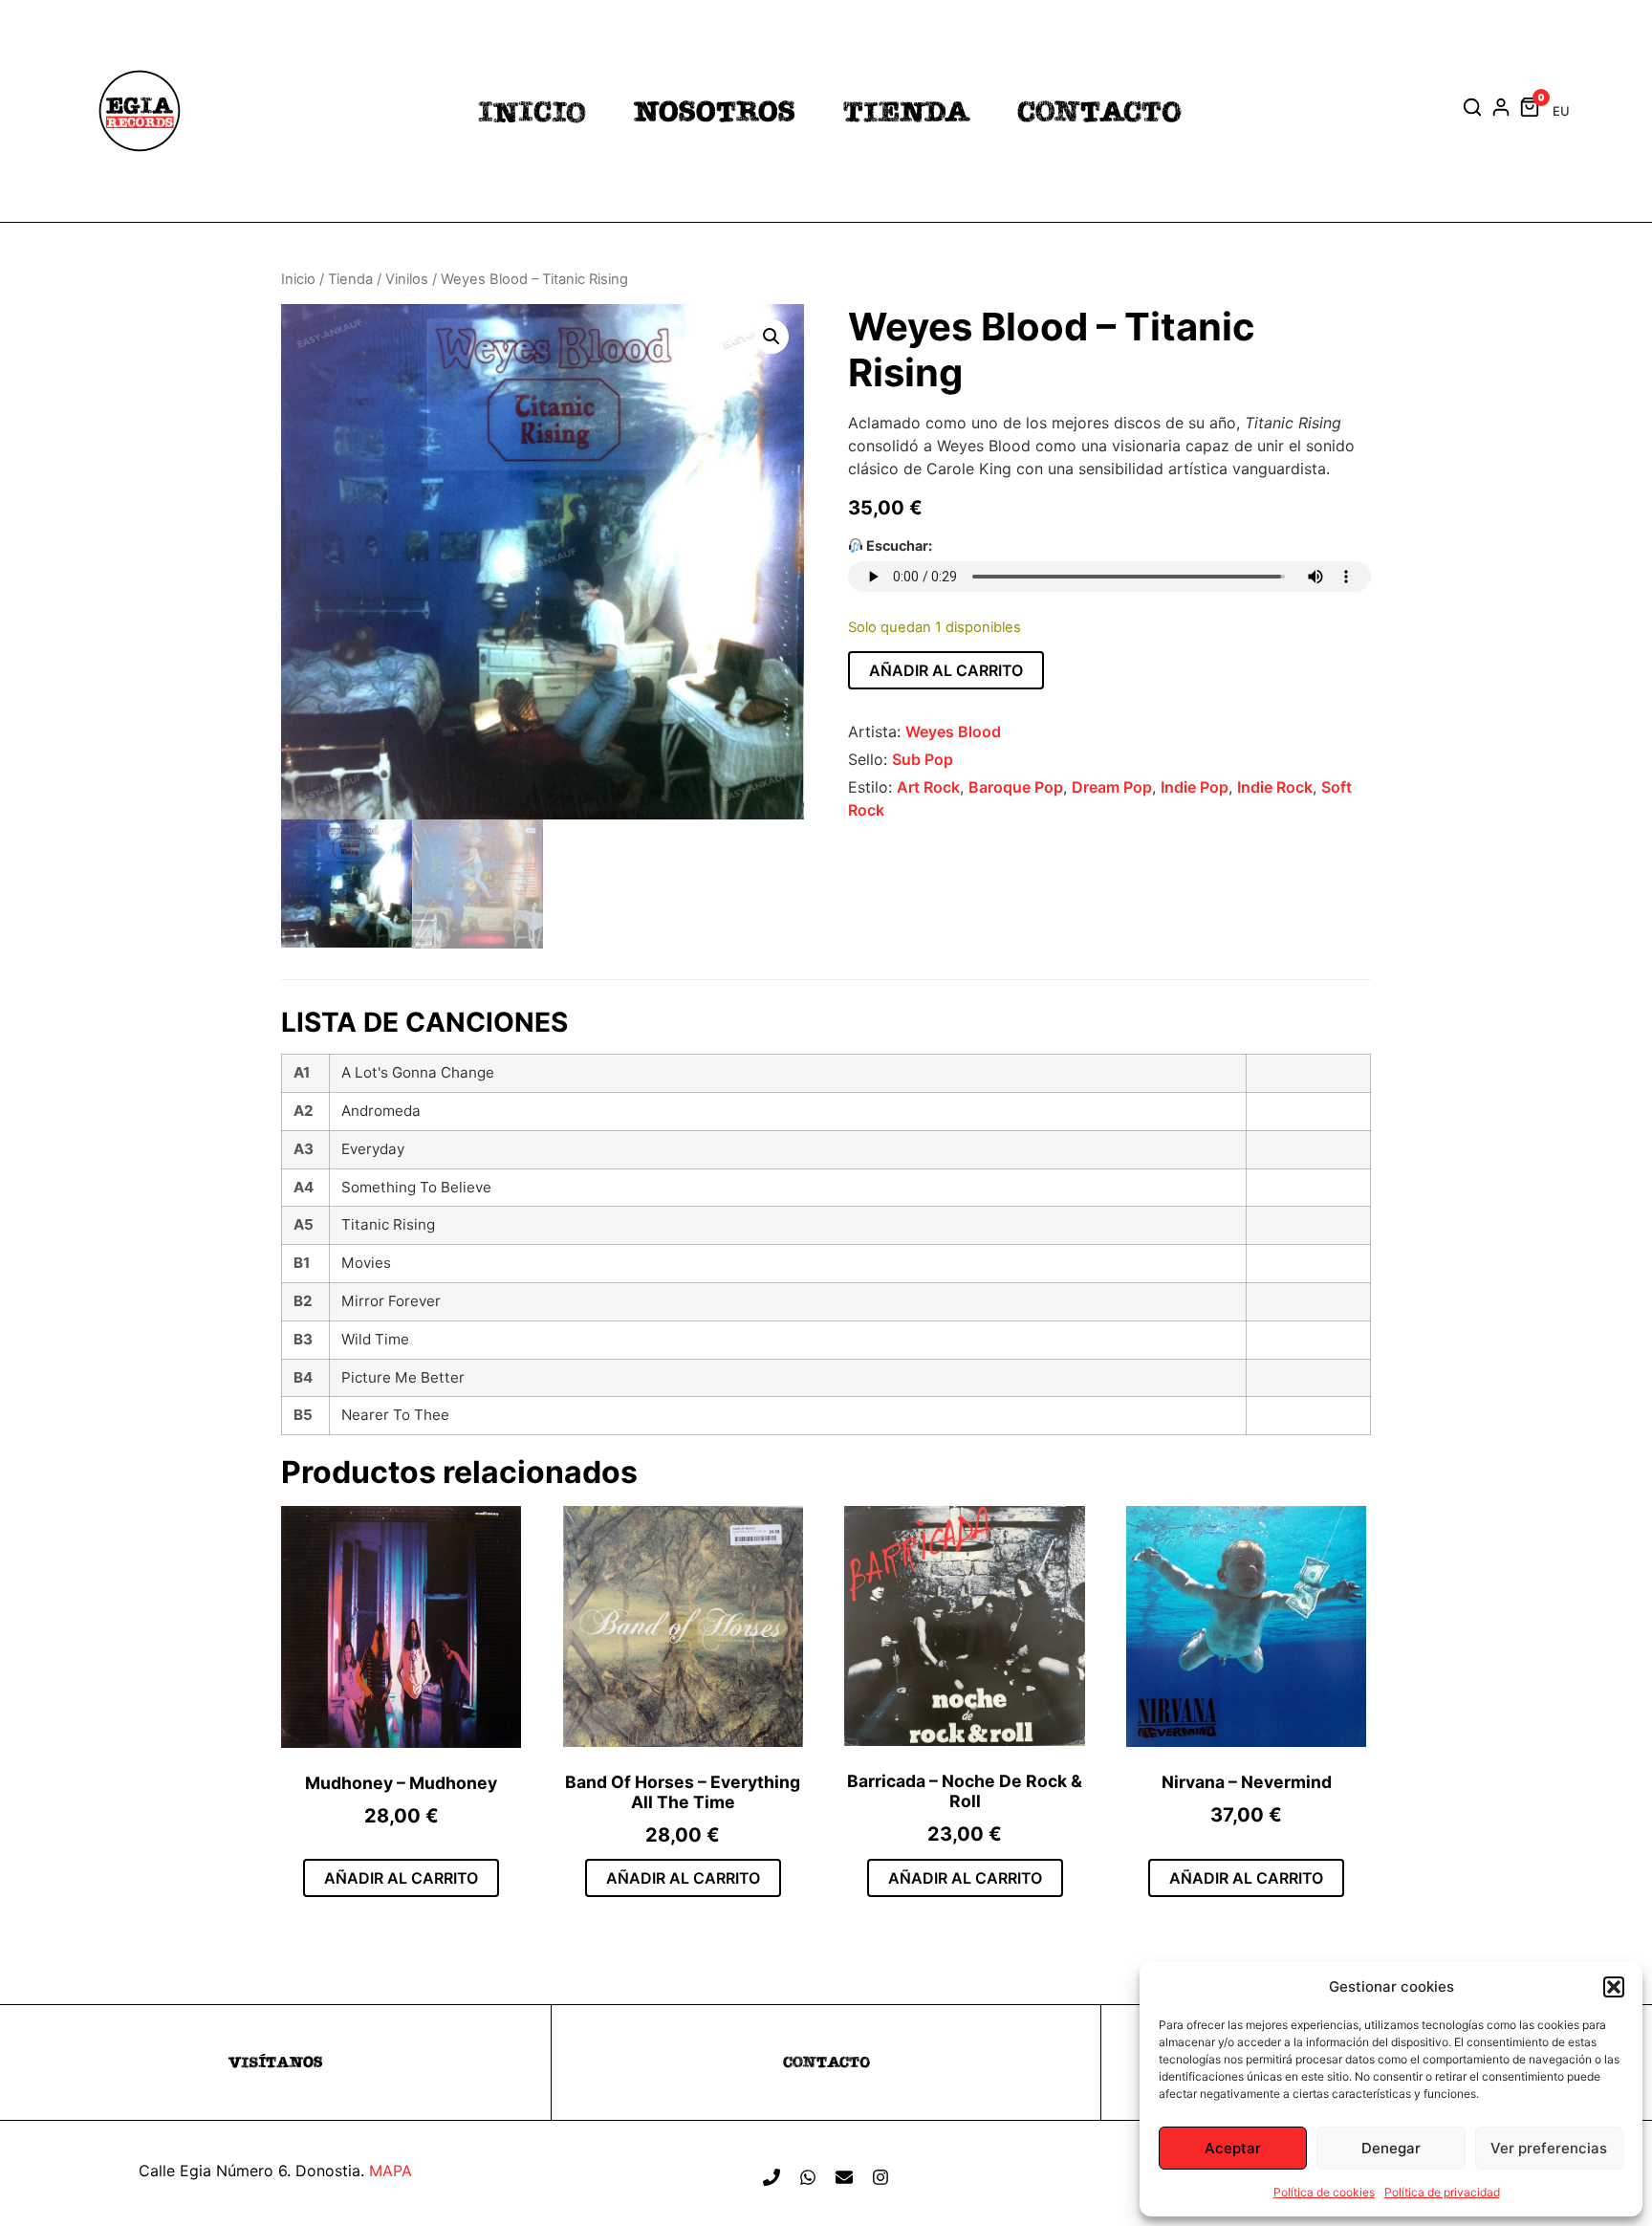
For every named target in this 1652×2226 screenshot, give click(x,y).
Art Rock (928, 787)
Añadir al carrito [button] (401, 1878)
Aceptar (1233, 2148)
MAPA (391, 2171)
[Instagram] (880, 2177)
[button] (1614, 1987)
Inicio (532, 111)
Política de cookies (1324, 2192)
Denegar (1391, 2148)
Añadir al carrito (946, 670)
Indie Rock (1275, 787)
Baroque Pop (1016, 787)
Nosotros (715, 111)
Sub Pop (923, 759)
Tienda (906, 111)
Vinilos (407, 279)
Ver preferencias (1549, 2148)
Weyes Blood (953, 731)
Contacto (1099, 111)
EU (1561, 111)
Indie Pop (1195, 787)
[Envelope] (844, 2177)
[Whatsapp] (808, 2177)
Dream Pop (1112, 787)
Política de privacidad (1442, 2192)
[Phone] (772, 2177)
